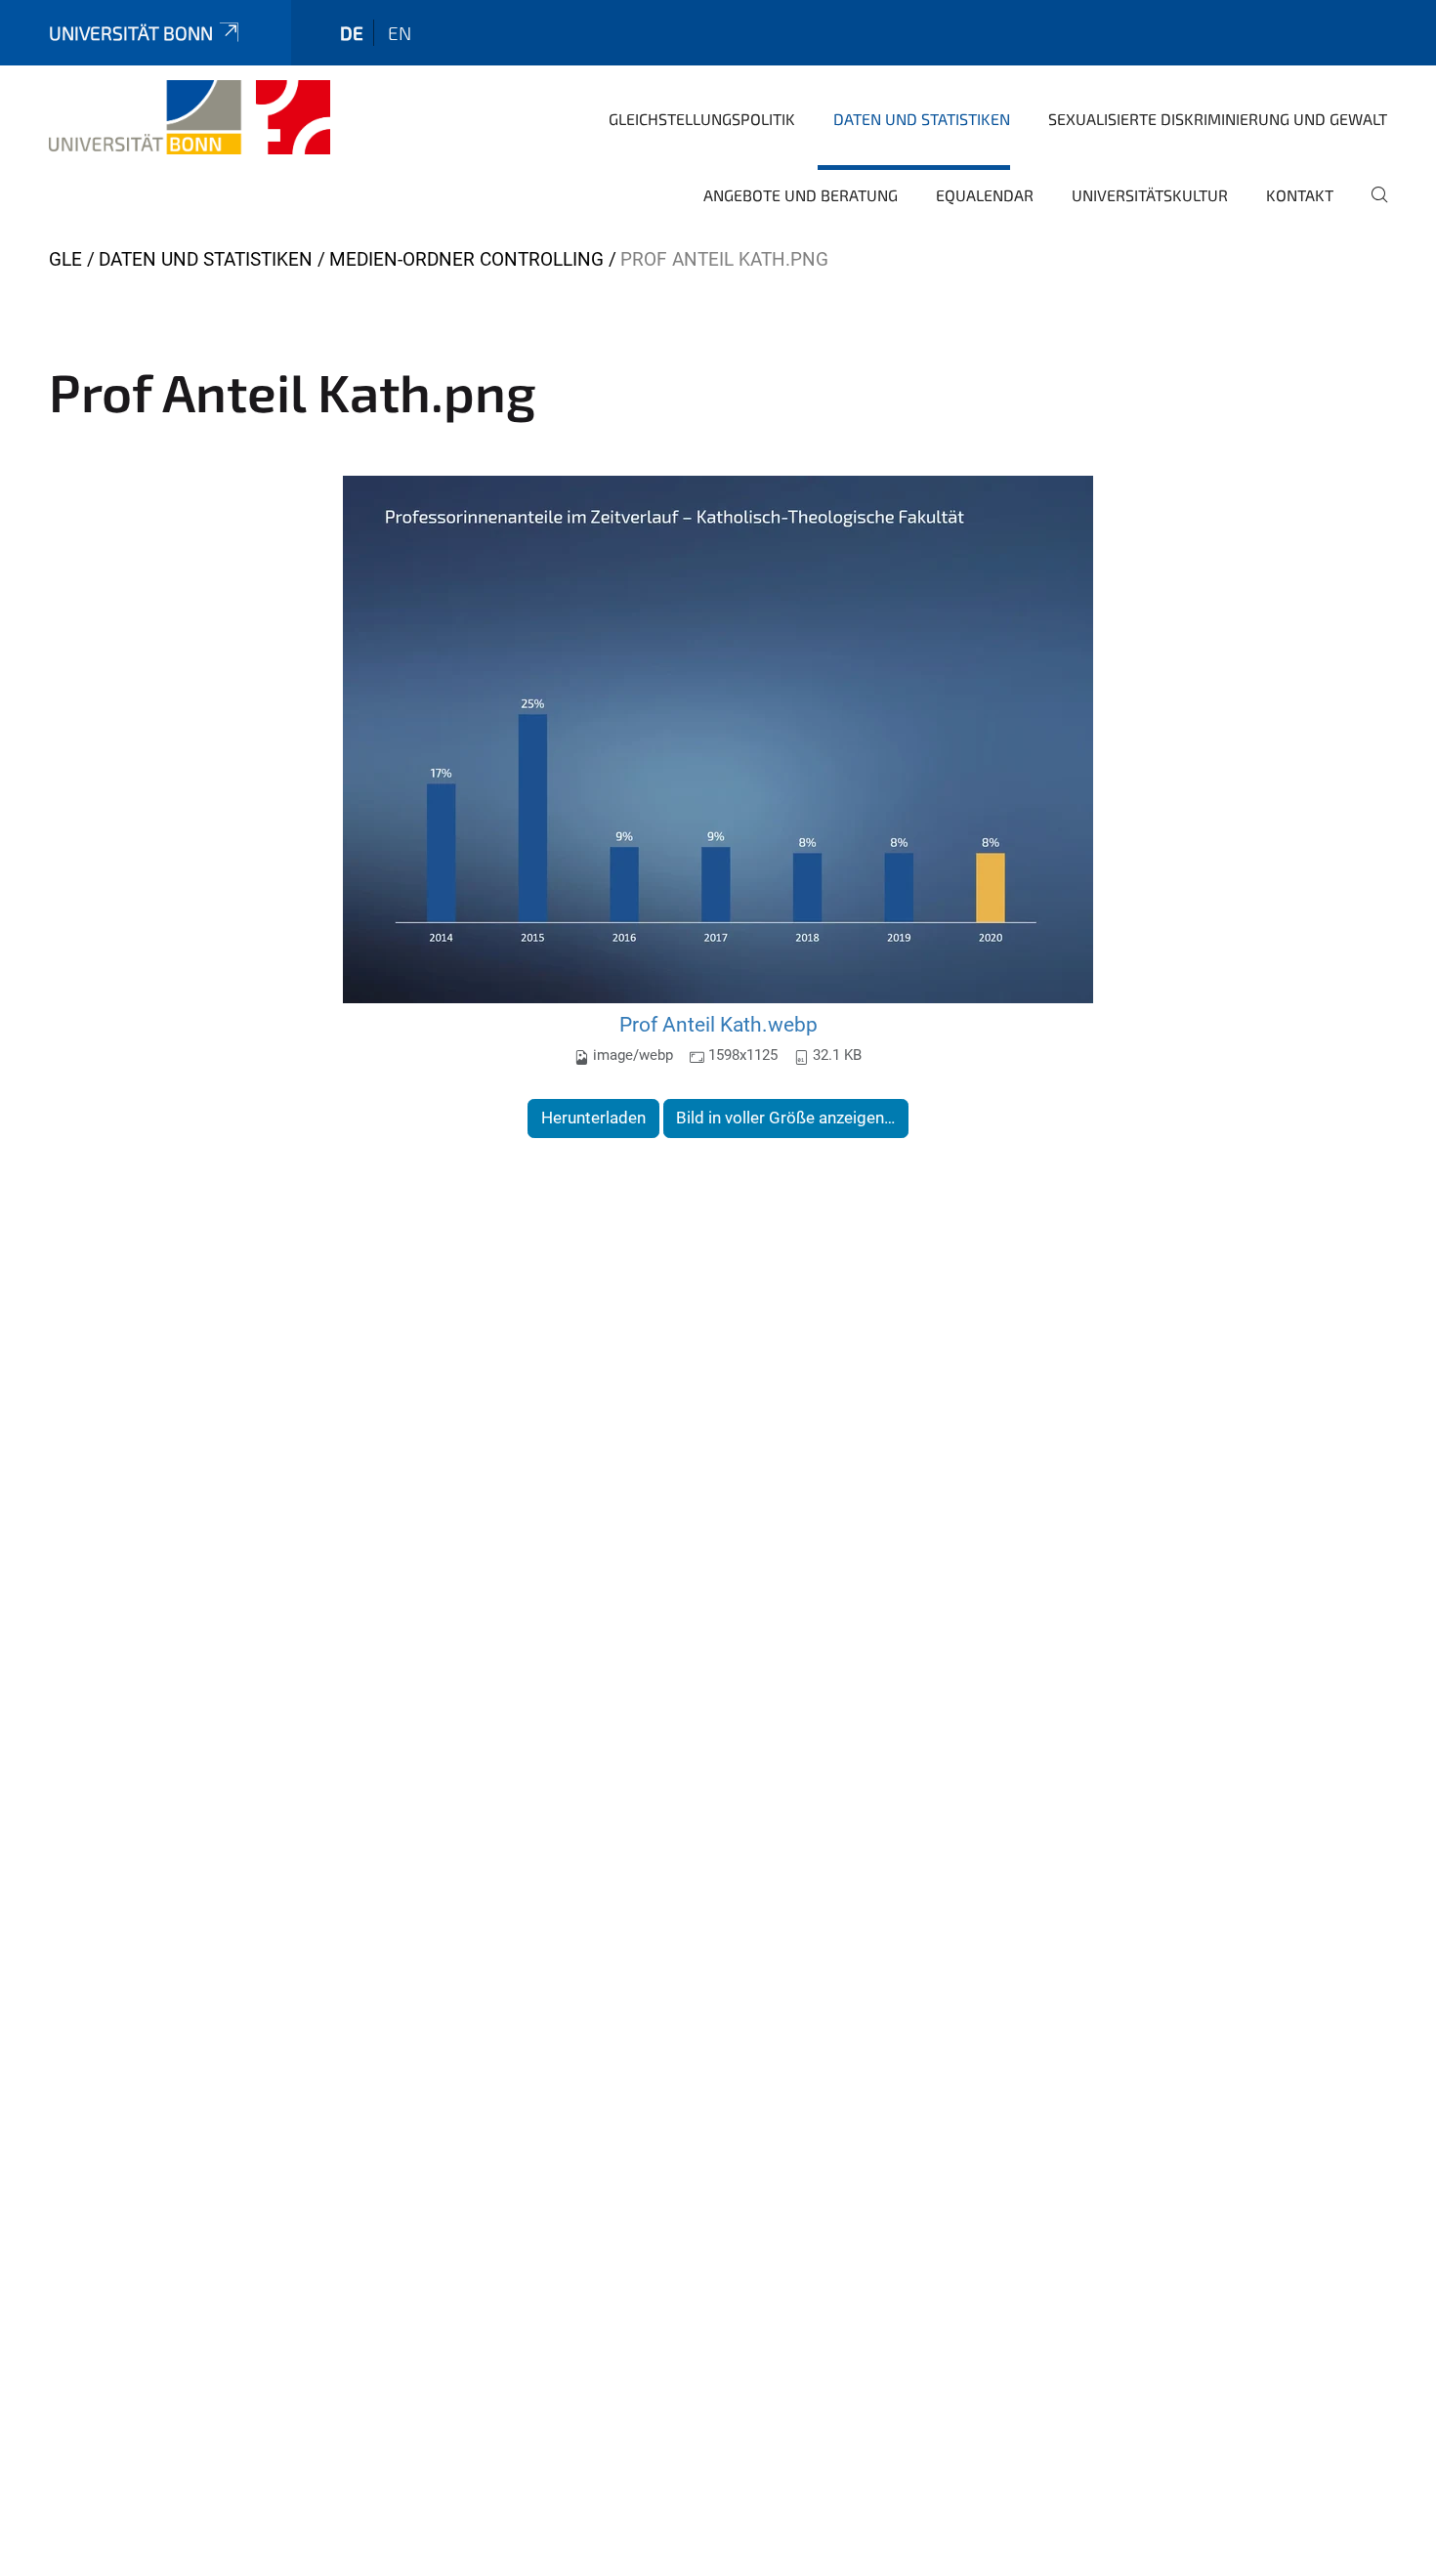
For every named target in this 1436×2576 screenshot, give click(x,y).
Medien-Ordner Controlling (466, 259)
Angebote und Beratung (801, 195)
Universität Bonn (131, 33)
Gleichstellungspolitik (702, 119)
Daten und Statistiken (922, 119)
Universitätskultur (1150, 195)
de (352, 33)
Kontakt (1300, 195)
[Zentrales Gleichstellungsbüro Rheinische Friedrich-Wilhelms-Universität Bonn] (190, 117)
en (400, 33)
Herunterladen (593, 1118)
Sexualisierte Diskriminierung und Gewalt (1218, 119)
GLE (65, 259)
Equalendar (985, 195)
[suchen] (1372, 208)
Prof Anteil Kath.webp (718, 1024)
